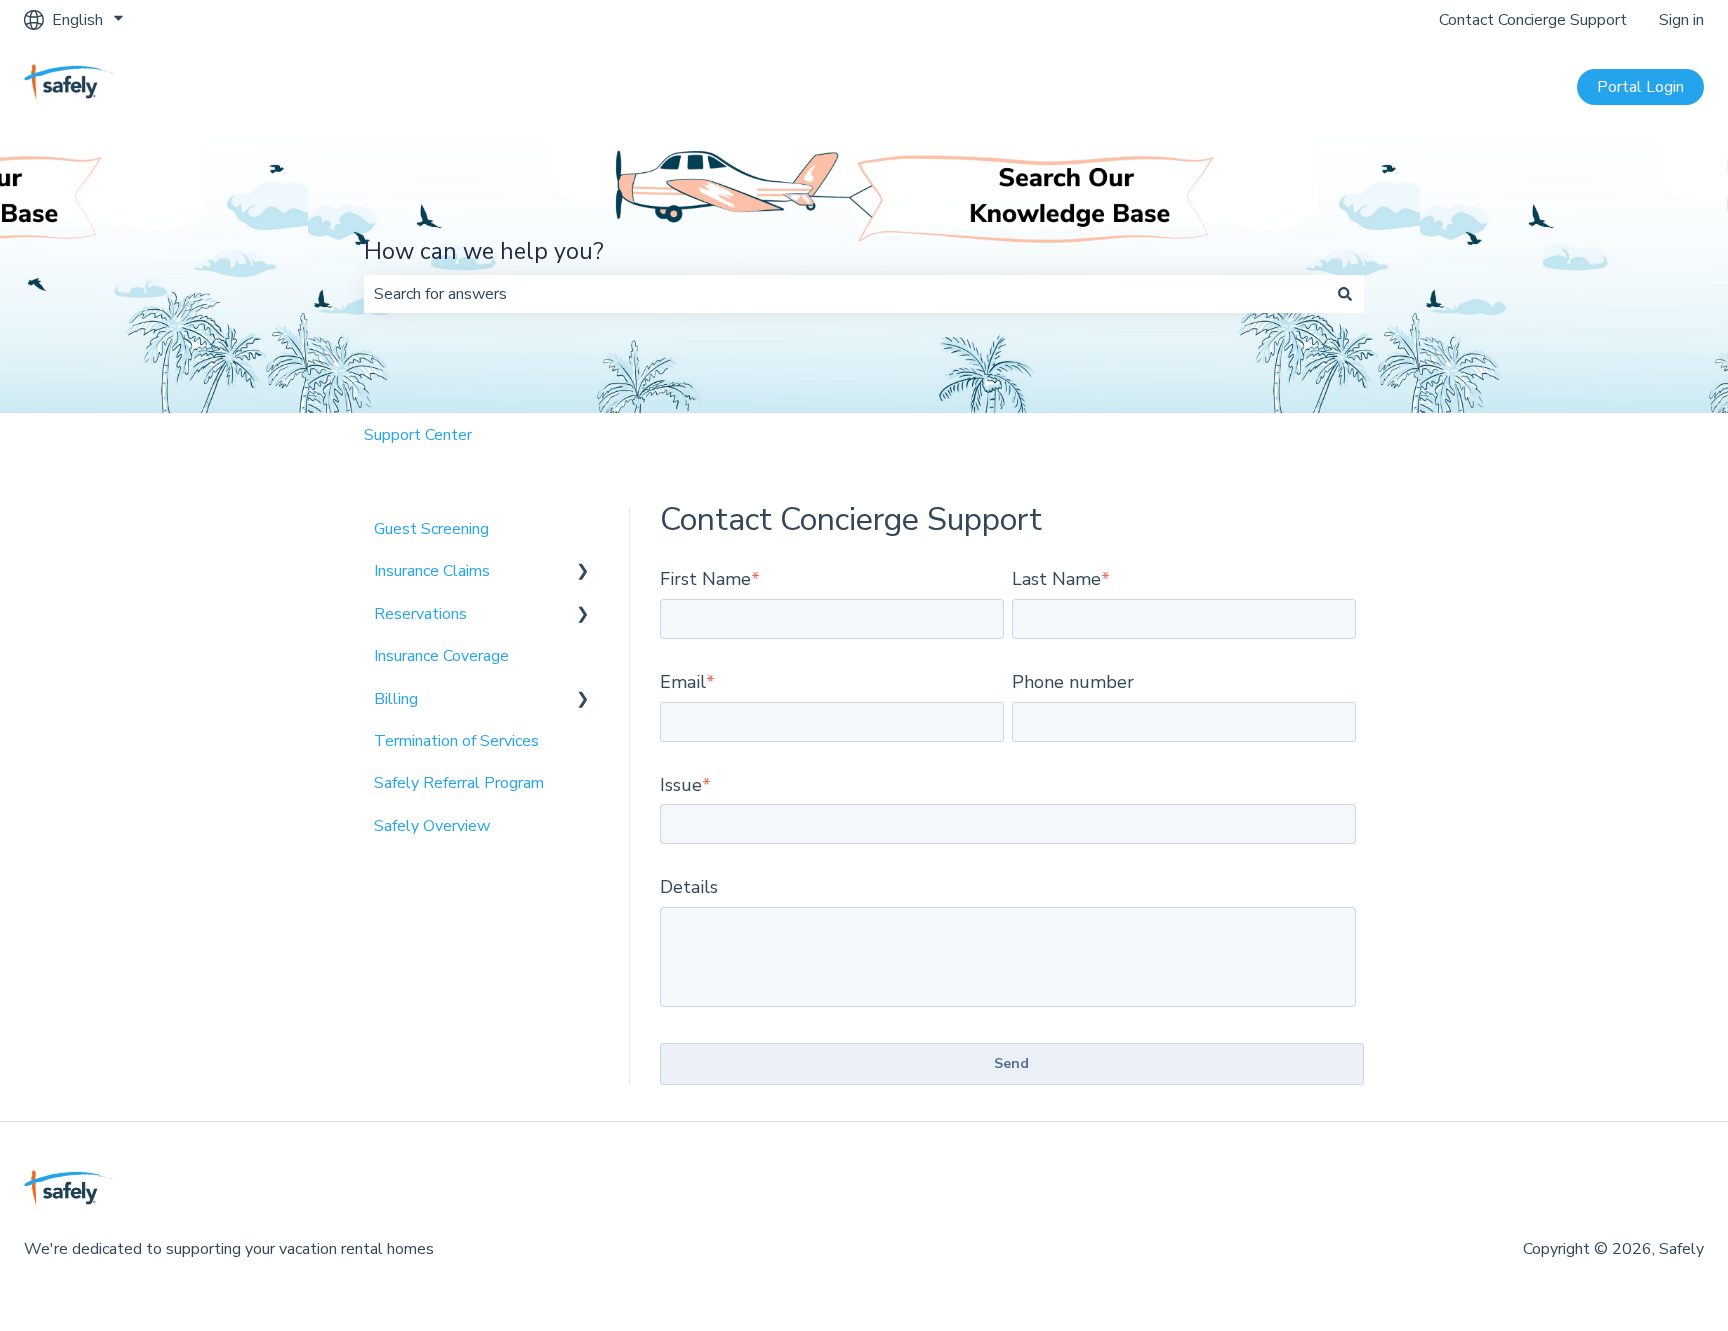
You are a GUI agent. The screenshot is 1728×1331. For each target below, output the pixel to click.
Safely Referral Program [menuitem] (459, 783)
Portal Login (1640, 87)
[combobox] (845, 294)
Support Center (418, 435)
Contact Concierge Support (1533, 20)
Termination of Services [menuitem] (456, 741)
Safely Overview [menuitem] (432, 826)
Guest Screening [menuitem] (431, 529)
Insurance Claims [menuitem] (432, 571)
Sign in (1681, 20)
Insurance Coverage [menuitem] (441, 656)
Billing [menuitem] (396, 699)
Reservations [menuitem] (420, 614)
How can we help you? (484, 251)
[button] (583, 572)
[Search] (1345, 294)
